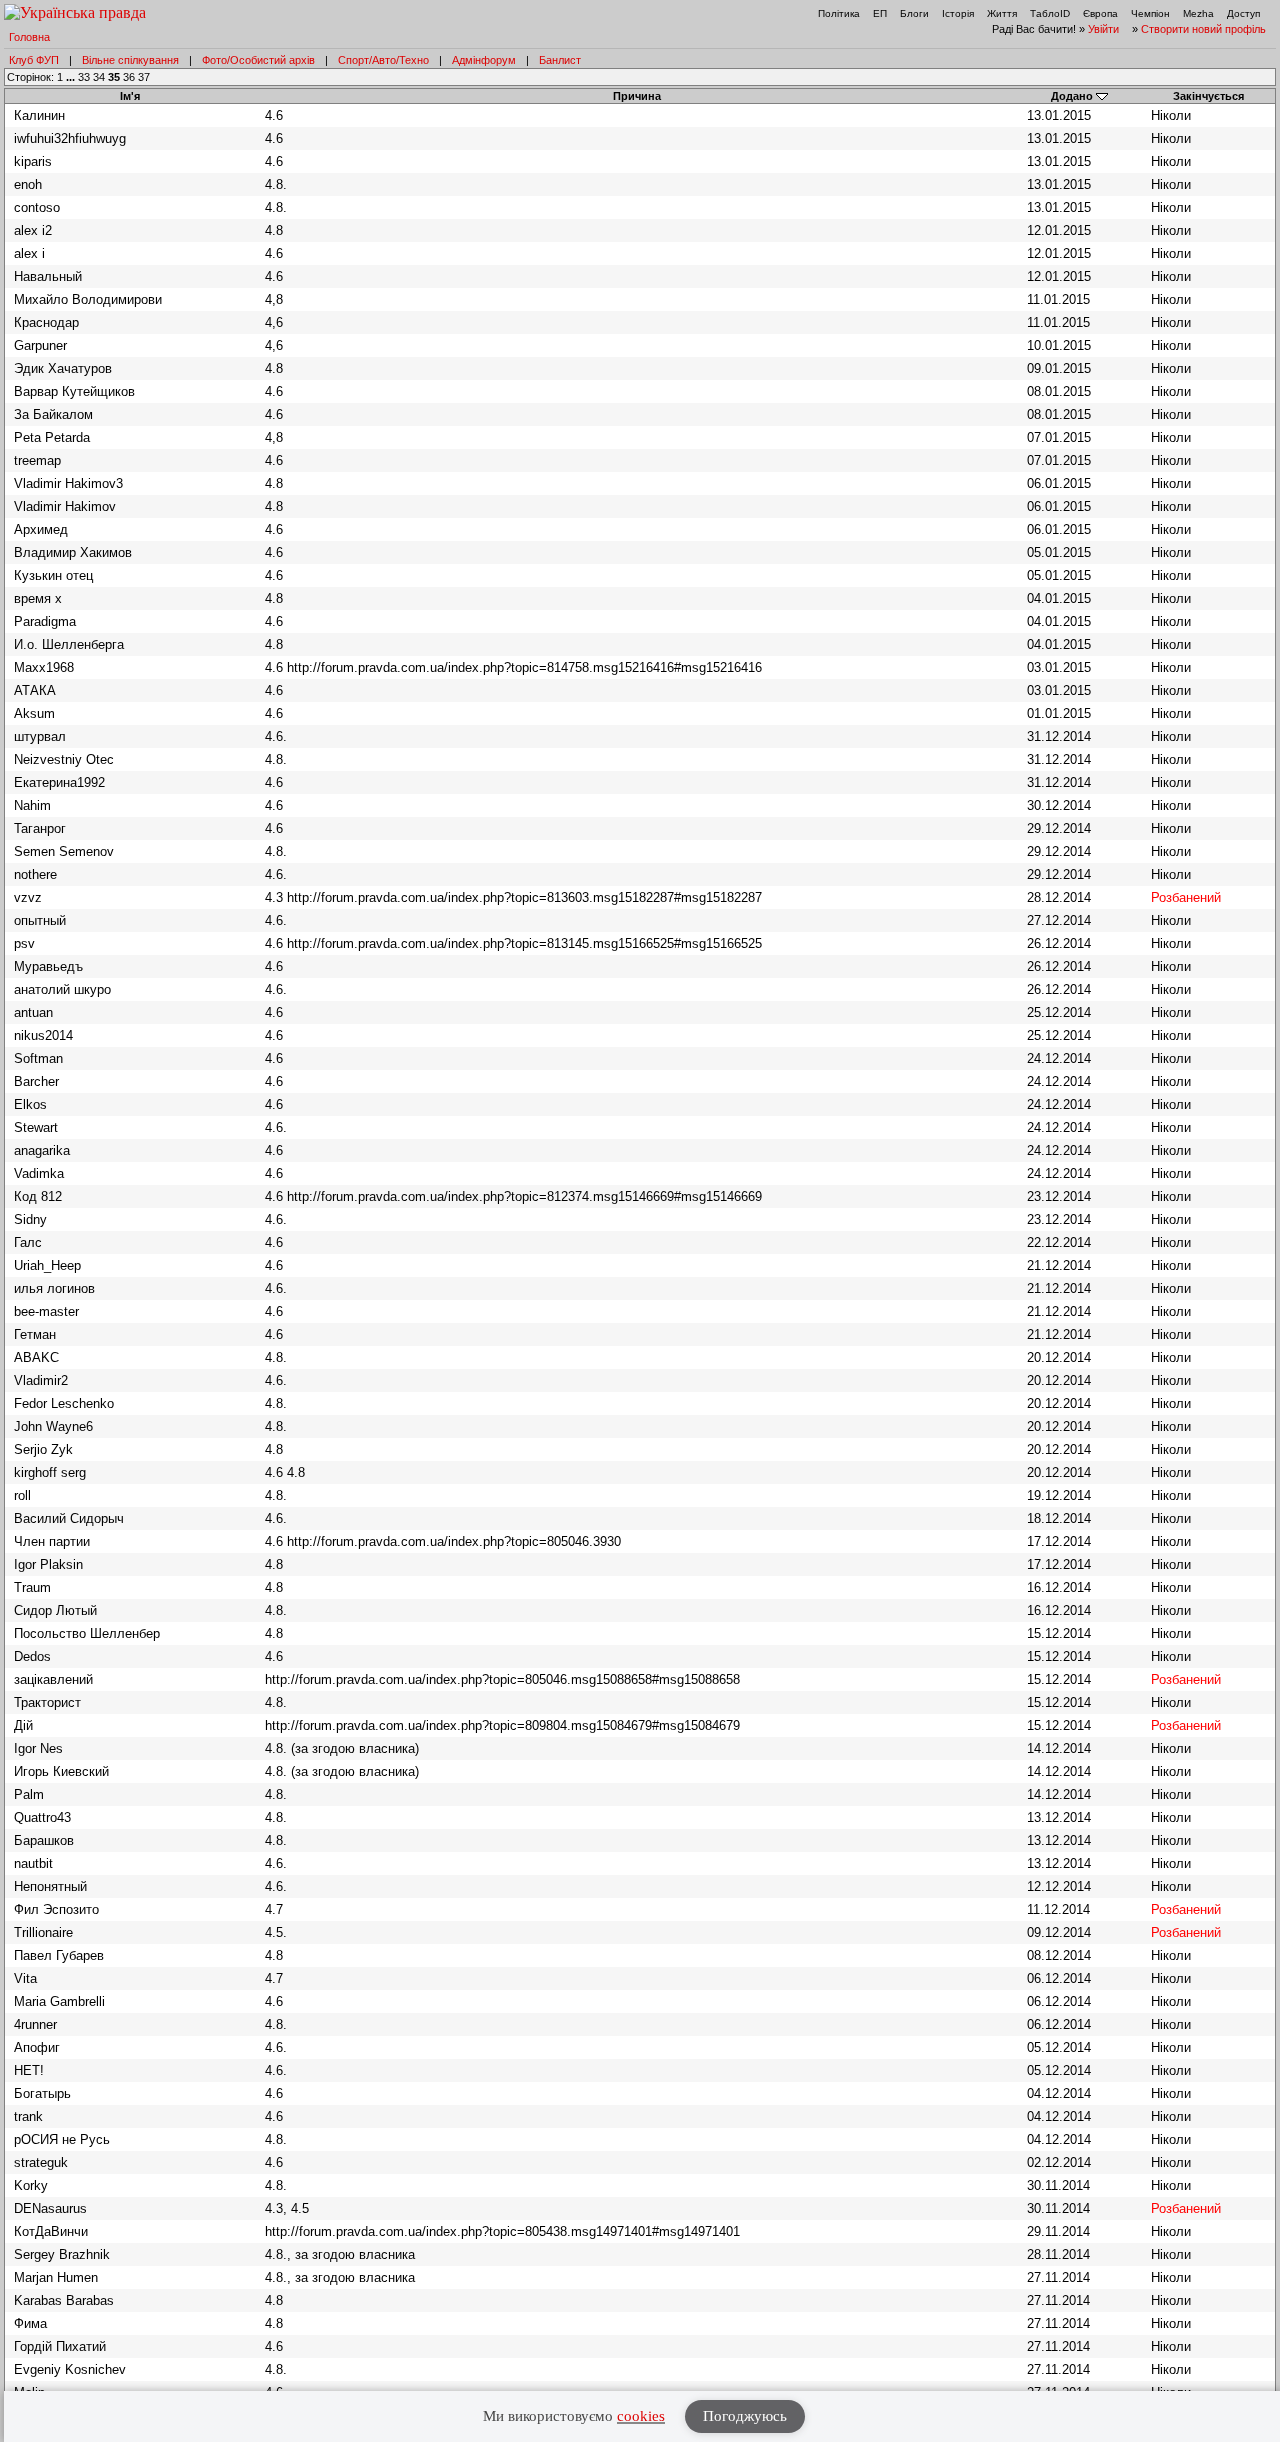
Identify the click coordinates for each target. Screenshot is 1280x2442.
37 (144, 77)
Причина (637, 96)
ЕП (880, 13)
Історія (958, 13)
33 (84, 77)
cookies (641, 2416)
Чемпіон (1150, 13)
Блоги (914, 13)
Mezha (1198, 13)
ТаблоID (1050, 13)
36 (129, 77)
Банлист (560, 60)
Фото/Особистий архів (258, 60)
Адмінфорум (484, 60)
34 (99, 77)
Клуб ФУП (34, 60)
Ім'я (130, 96)
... (72, 77)
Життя (1002, 13)
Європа (1100, 13)
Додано (1072, 96)
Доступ (1243, 13)
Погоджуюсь (745, 2416)
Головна (29, 37)
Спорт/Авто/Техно (383, 60)
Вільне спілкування (130, 60)
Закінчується (1208, 96)
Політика (839, 13)
